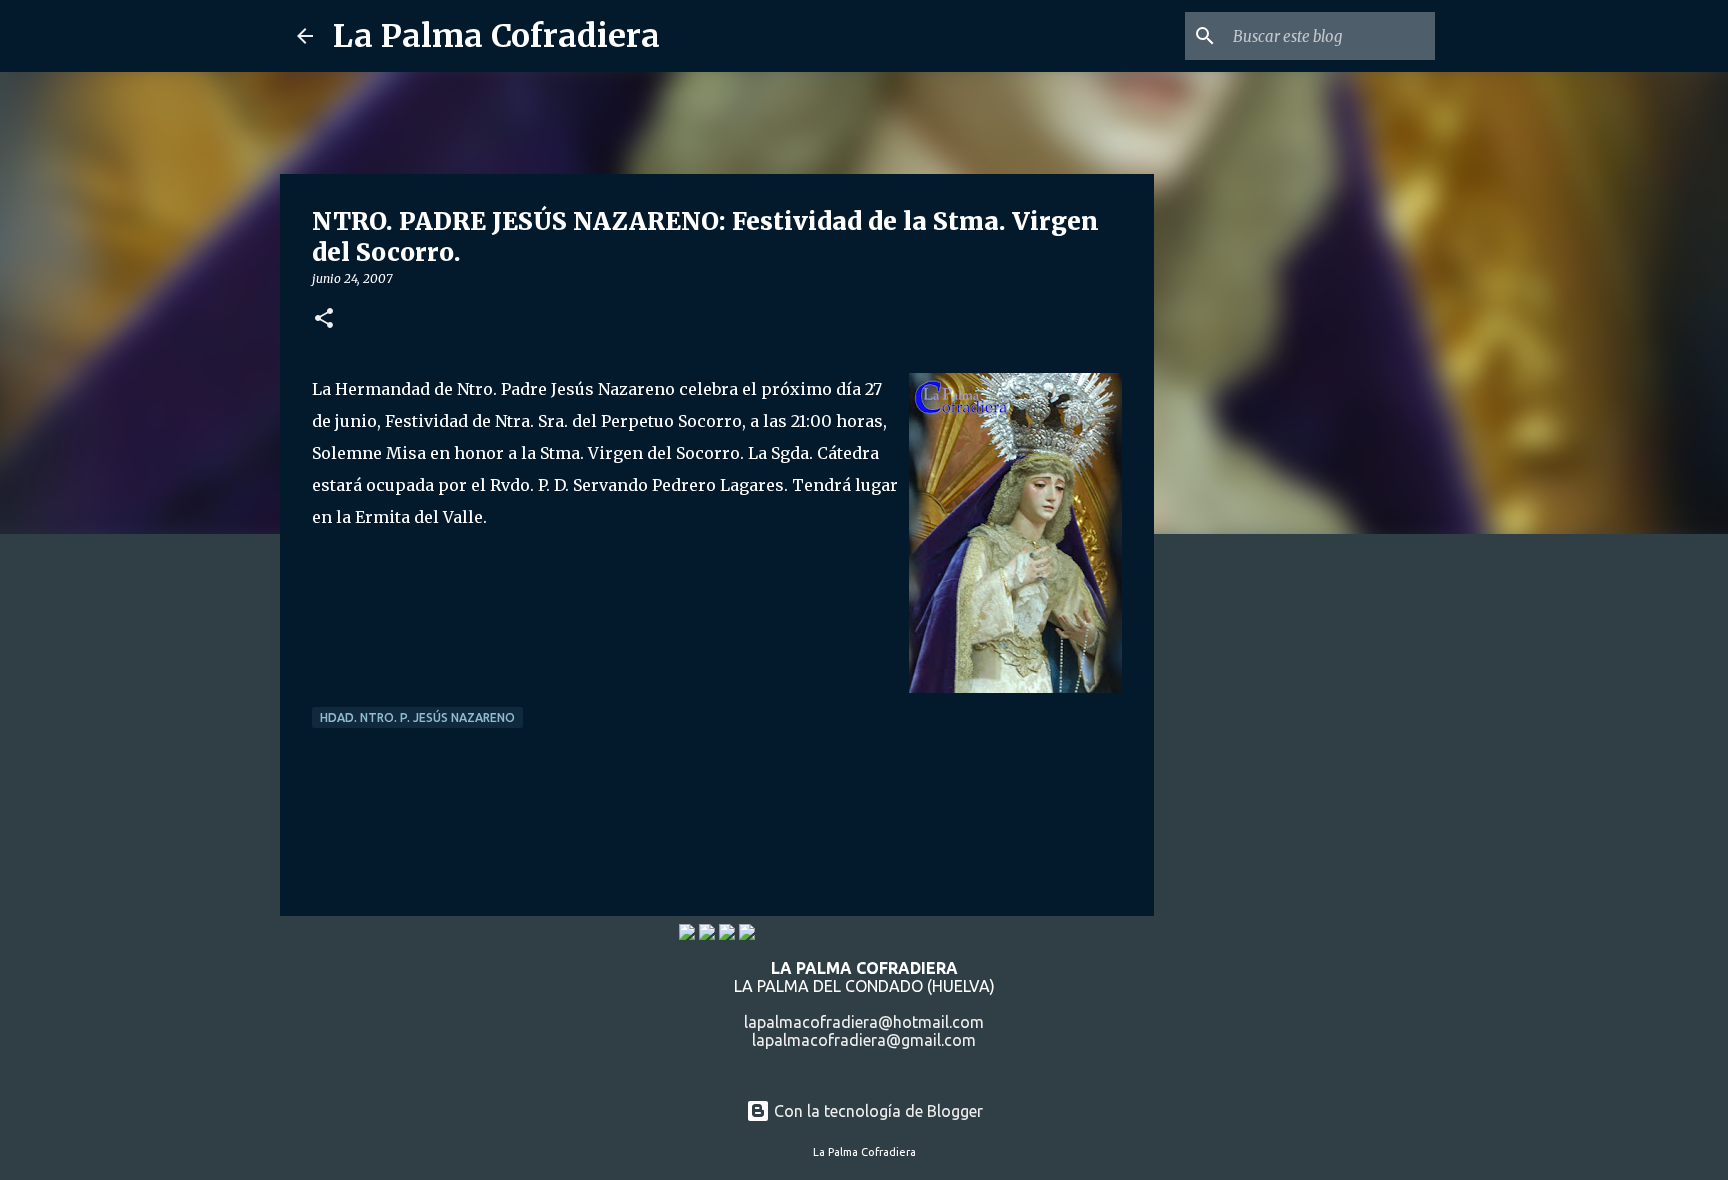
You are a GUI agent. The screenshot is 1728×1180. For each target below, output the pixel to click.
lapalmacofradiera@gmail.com (864, 1040)
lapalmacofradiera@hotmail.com (864, 1022)
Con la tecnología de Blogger (876, 1111)
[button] (324, 319)
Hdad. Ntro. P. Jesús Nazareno (417, 717)
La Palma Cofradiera (496, 36)
